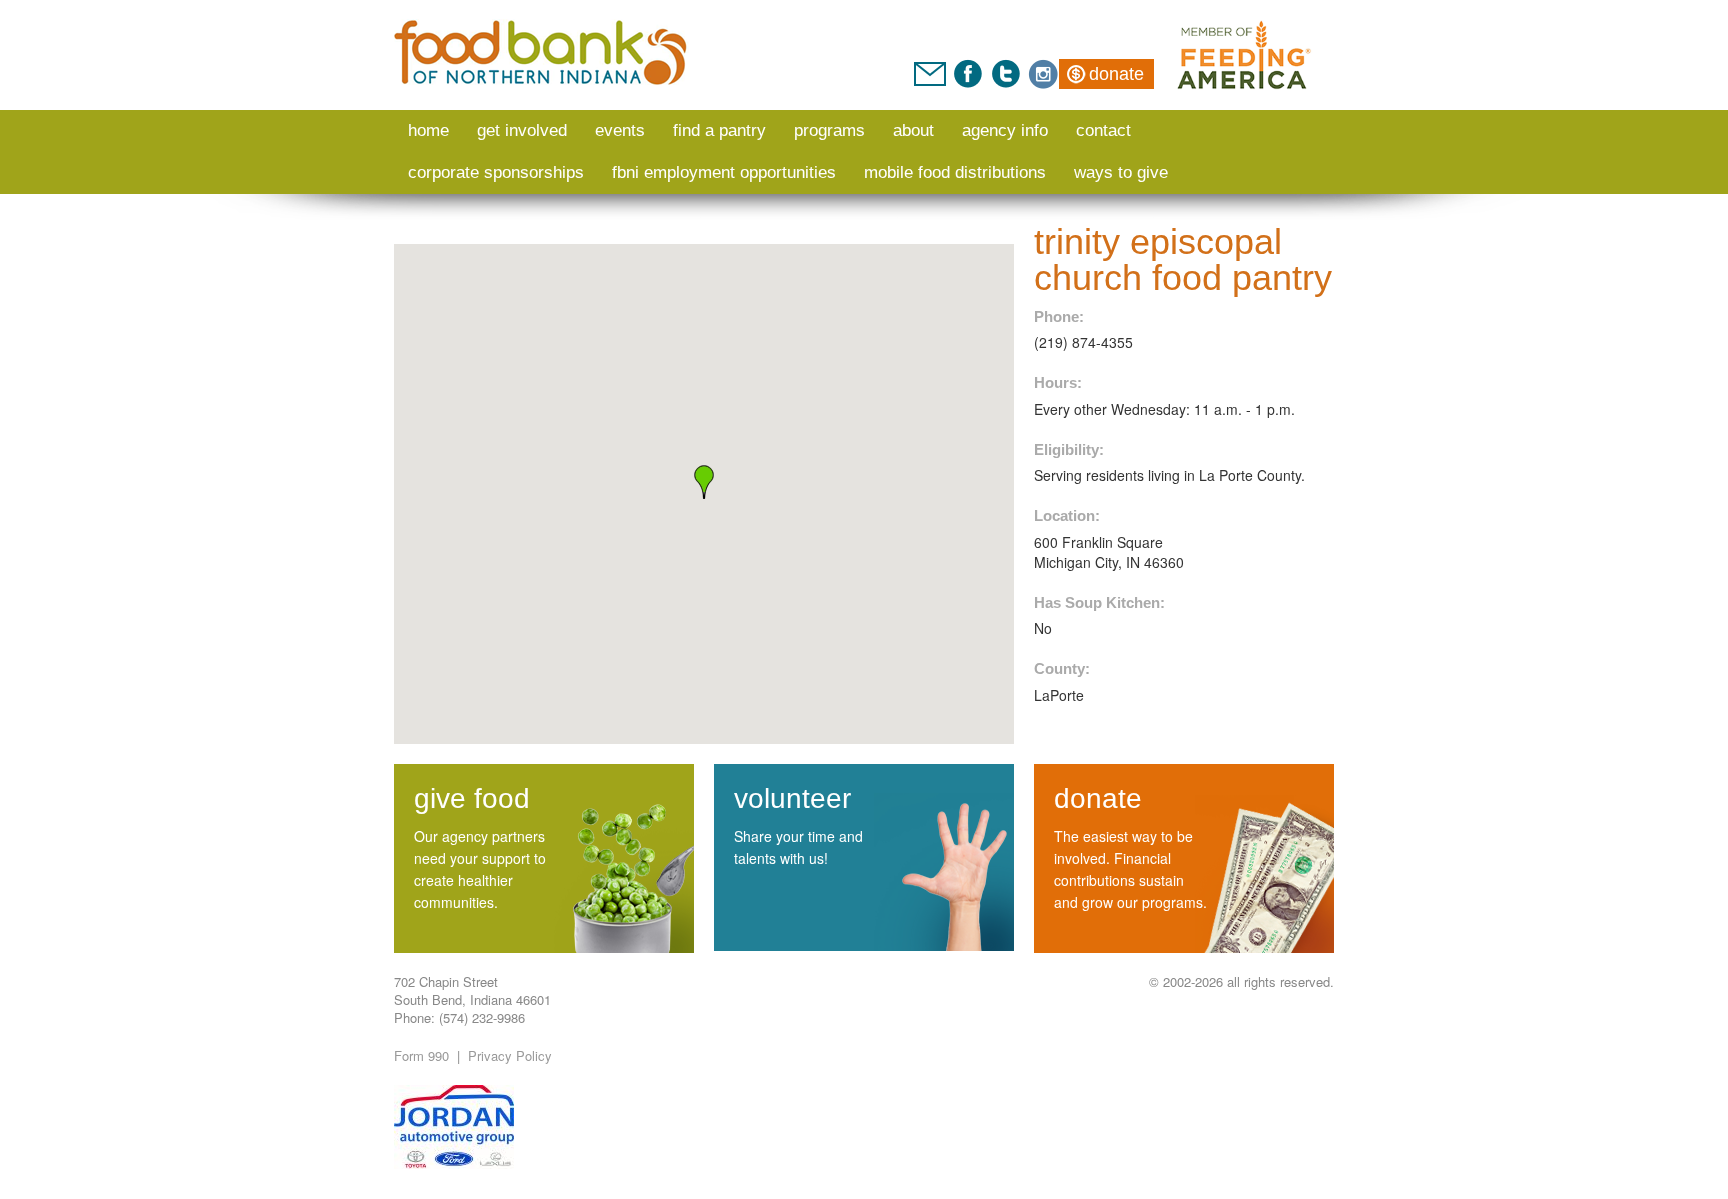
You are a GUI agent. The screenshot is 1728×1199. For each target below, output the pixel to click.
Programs (829, 130)
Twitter (1005, 74)
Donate (1116, 74)
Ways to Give (1121, 172)
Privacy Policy (510, 1055)
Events (620, 130)
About (913, 130)
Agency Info (1005, 130)
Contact (1103, 130)
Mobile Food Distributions (955, 172)
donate (1098, 798)
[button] (704, 482)
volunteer (792, 798)
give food (472, 798)
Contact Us (930, 74)
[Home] (541, 53)
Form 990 (421, 1055)
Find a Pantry (719, 130)
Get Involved (522, 130)
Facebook (968, 74)
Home (428, 130)
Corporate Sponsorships (496, 172)
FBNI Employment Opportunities (724, 172)
